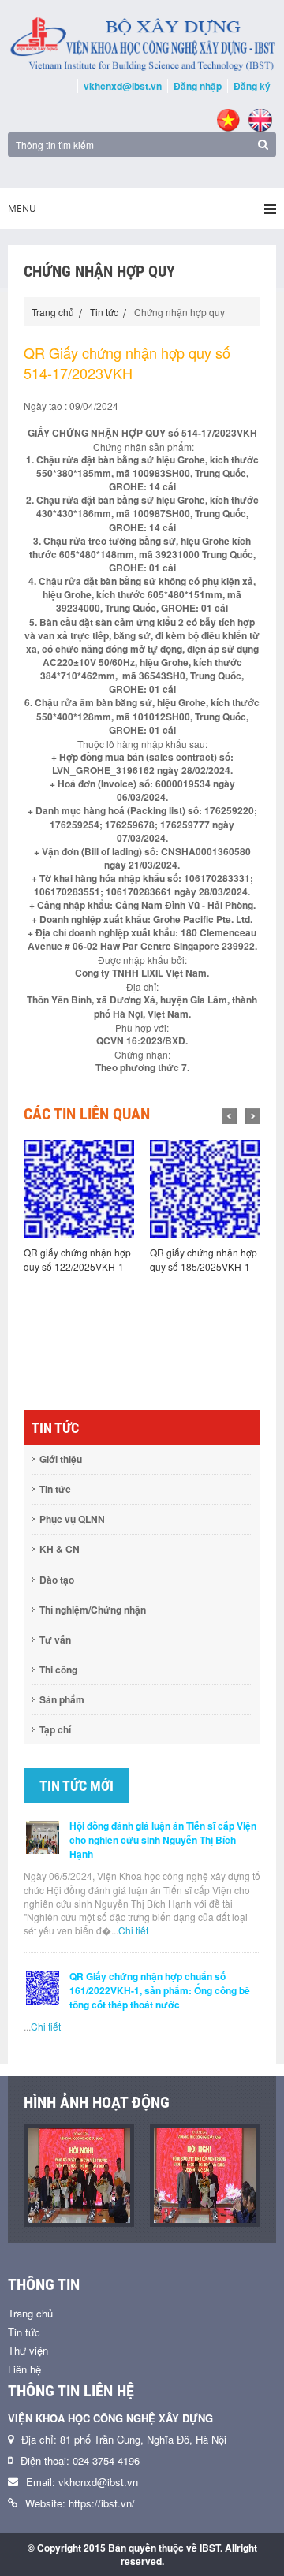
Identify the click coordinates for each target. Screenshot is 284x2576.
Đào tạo (57, 1580)
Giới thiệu (61, 1459)
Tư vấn (55, 1640)
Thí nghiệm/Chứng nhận (93, 1610)
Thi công (58, 1670)
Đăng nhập (198, 86)
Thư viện (28, 2350)
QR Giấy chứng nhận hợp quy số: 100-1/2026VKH (214, 1259)
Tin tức (104, 312)
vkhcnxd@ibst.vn (123, 86)
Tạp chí (55, 1729)
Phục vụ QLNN (72, 1519)
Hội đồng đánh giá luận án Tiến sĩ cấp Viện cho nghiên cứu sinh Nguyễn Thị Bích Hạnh (163, 1840)
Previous (229, 1116)
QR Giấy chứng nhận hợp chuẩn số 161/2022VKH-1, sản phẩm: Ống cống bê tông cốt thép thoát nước (160, 1990)
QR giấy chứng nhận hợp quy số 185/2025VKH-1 (87, 1259)
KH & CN (60, 1549)
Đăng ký (252, 86)
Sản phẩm (62, 1699)
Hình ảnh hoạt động (97, 2102)
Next (253, 1116)
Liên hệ (24, 2369)
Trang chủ (53, 312)
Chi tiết (133, 1930)
